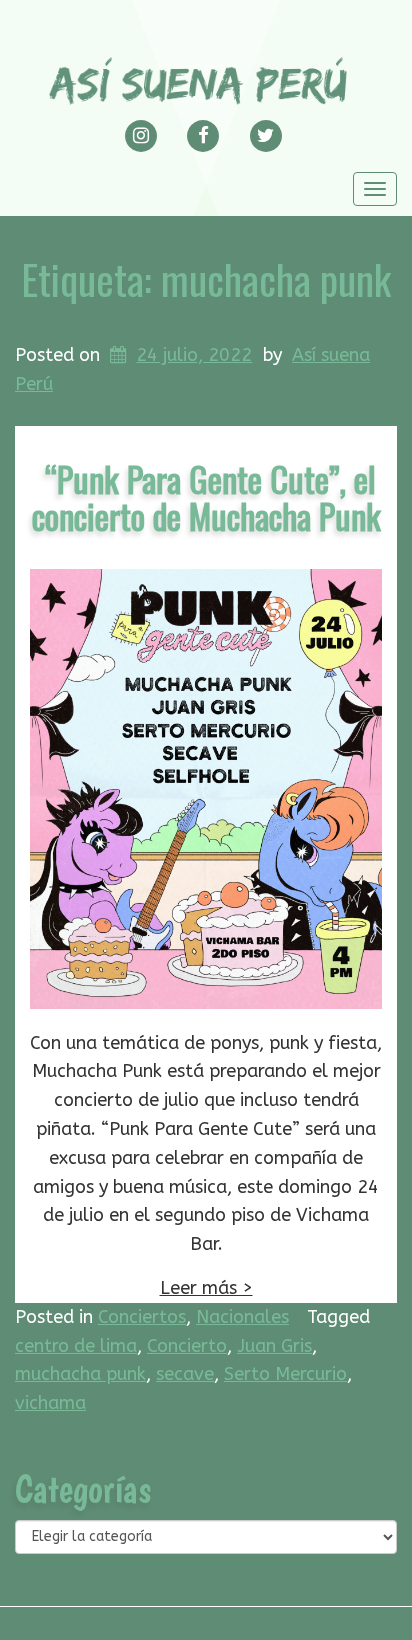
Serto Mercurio (285, 1374)
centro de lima (76, 1346)
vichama (50, 1403)
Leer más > (206, 1288)
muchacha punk (80, 1374)
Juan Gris (274, 1346)
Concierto (187, 1346)
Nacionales (242, 1317)
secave (185, 1374)
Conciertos (142, 1317)
